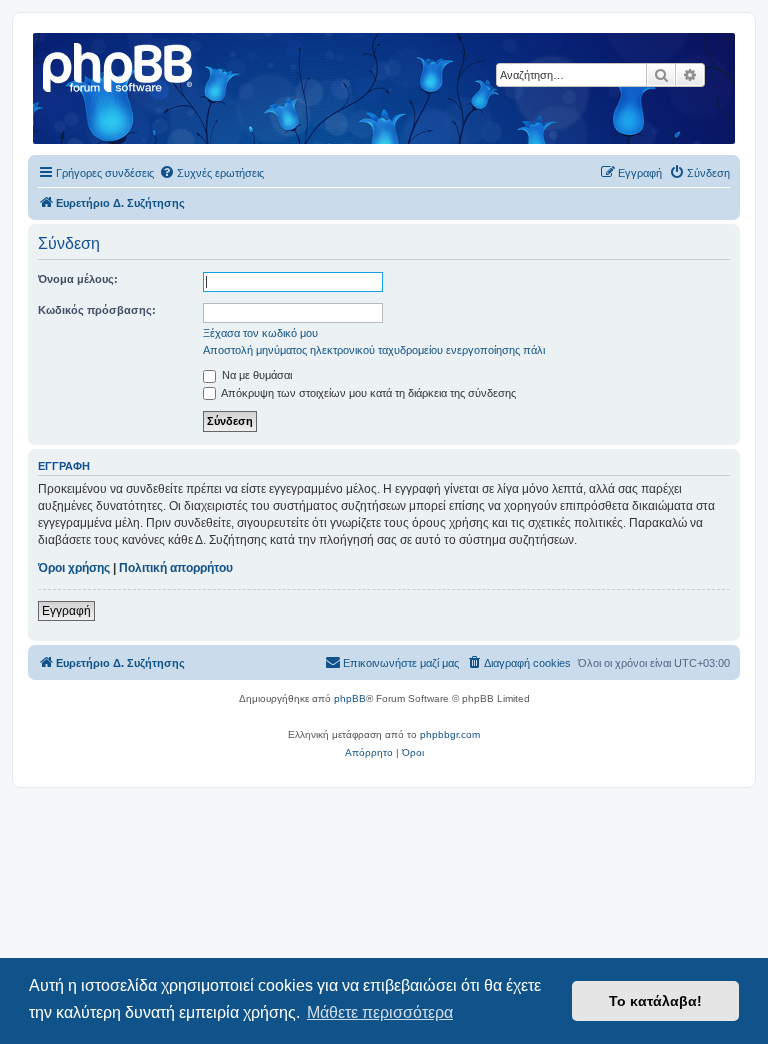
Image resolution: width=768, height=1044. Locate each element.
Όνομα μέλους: (78, 279)
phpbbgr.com (450, 734)
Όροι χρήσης (74, 568)
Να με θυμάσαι (255, 375)
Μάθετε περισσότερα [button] (380, 1012)
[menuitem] (211, 173)
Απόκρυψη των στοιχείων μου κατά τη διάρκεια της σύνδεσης (367, 393)
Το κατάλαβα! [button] (655, 1001)
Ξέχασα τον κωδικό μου (260, 333)
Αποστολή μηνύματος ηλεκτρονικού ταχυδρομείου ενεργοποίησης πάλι (374, 350)
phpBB (350, 698)
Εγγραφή (66, 611)
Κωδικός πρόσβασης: (97, 310)
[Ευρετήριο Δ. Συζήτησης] (119, 65)
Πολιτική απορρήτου (176, 568)
